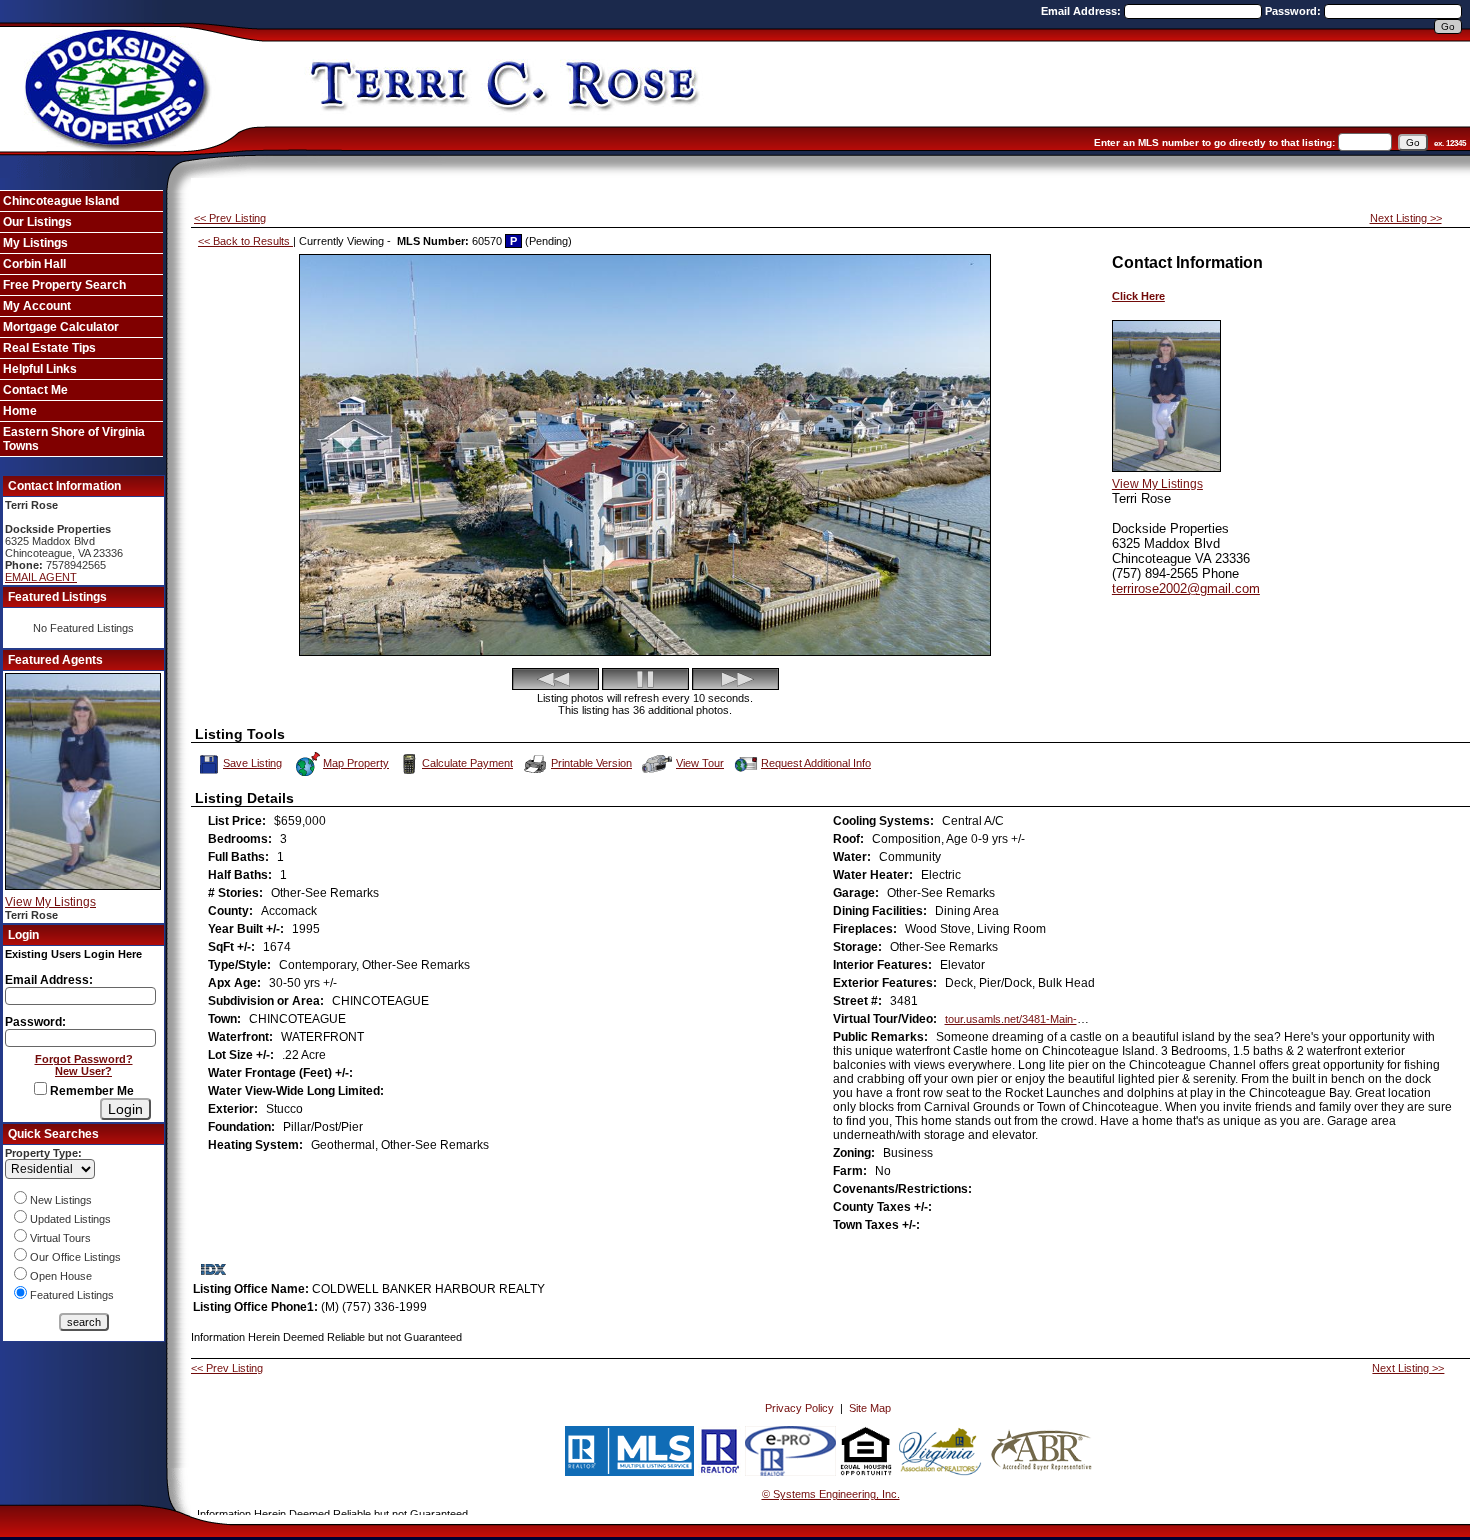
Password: (1294, 11)
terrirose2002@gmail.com (1186, 588)
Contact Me (35, 390)
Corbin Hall (34, 264)
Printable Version (591, 763)
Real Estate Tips (49, 348)
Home (20, 411)
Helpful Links (40, 369)
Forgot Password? (84, 1059)
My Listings (35, 243)
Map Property (356, 763)
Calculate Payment (467, 763)
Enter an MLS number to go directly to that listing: (1214, 142)
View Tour (701, 761)
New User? (83, 1071)
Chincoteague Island (61, 201)
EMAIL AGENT (41, 577)
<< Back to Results (245, 241)
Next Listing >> (1406, 218)
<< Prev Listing (230, 218)
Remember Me (90, 1091)
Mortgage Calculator (61, 327)
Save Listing (253, 761)
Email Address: (1082, 11)
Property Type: (43, 1153)
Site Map (870, 1408)
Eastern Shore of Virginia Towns (74, 439)
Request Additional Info (816, 763)
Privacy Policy (799, 1408)
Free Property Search (64, 285)
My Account (37, 306)
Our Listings (37, 222)
